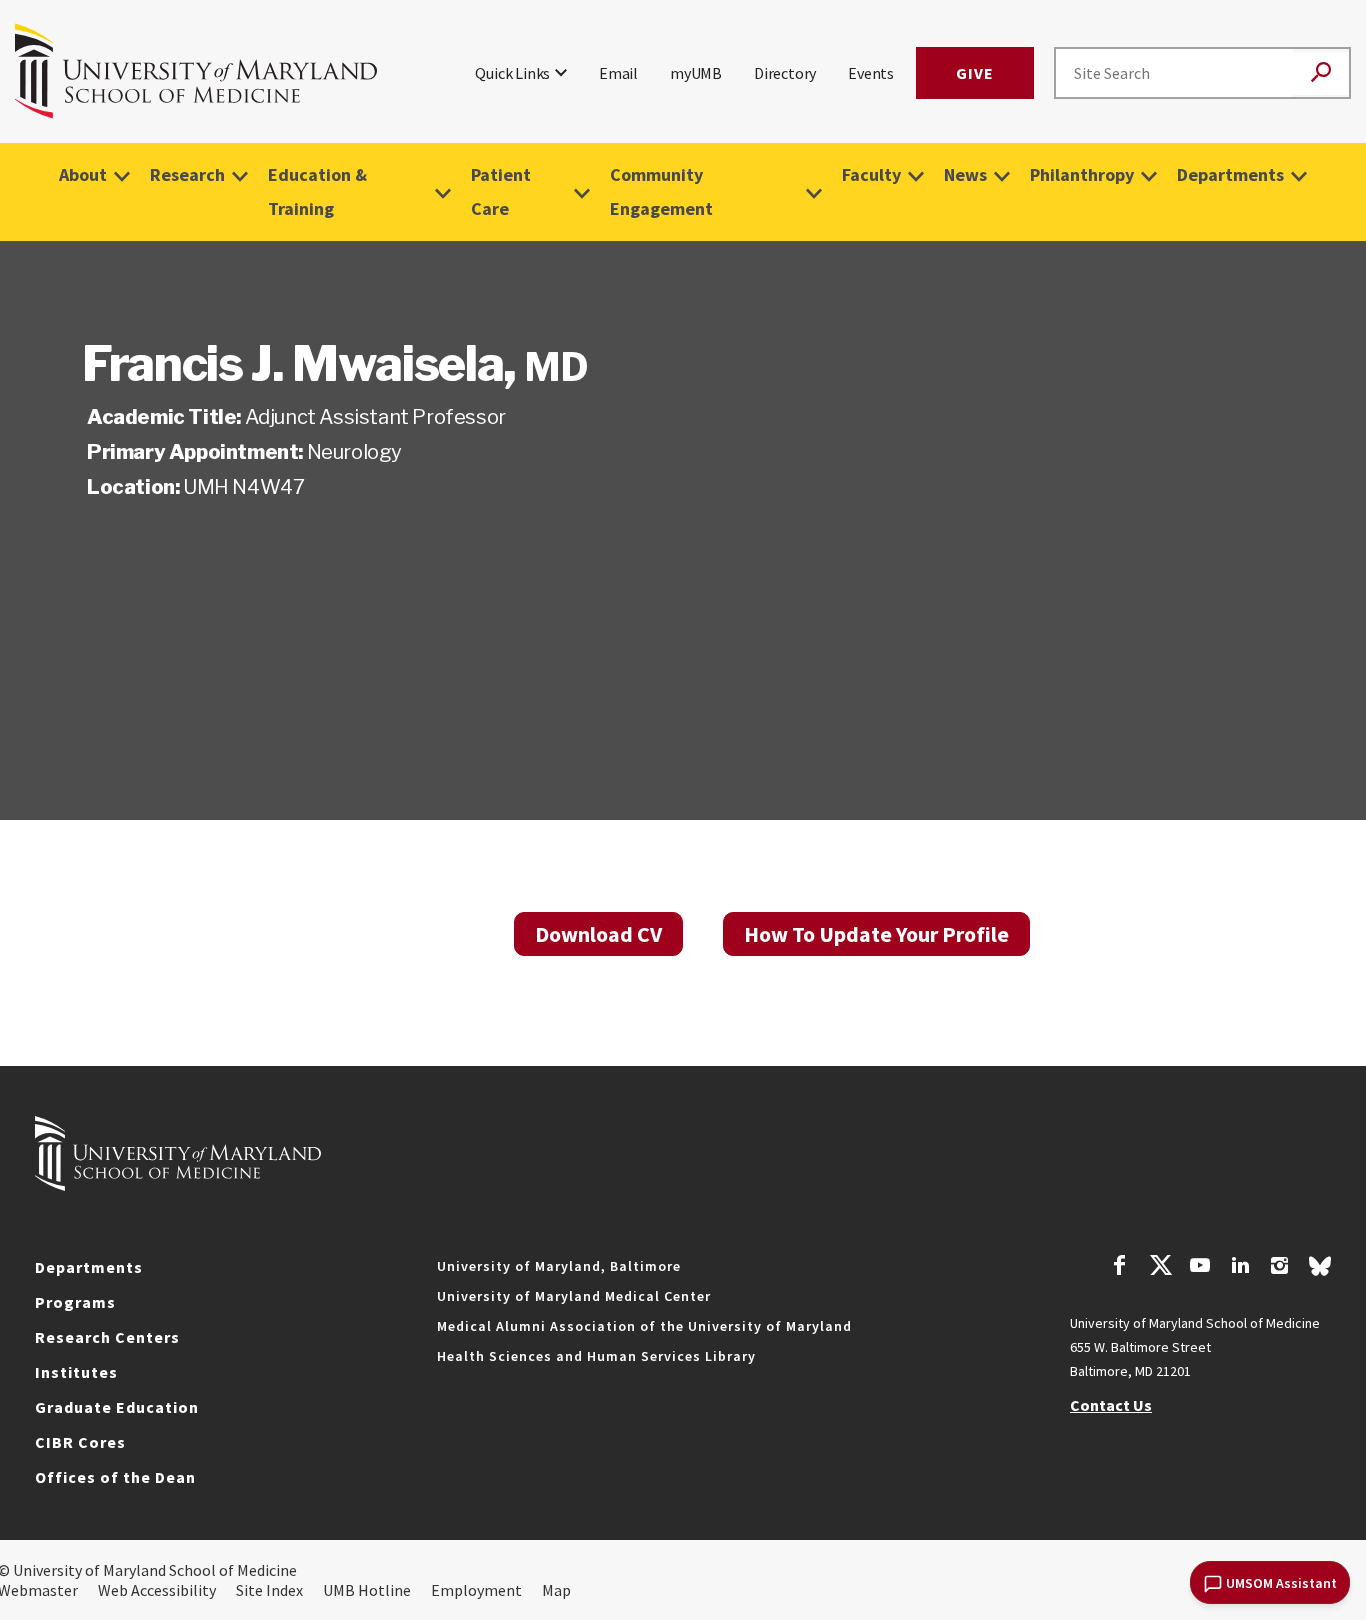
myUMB (696, 73)
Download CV (598, 934)
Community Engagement (661, 191)
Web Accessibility (157, 1590)
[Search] (1321, 73)
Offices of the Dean (115, 1477)
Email (618, 73)
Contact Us (1111, 1405)
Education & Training (317, 191)
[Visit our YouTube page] (1200, 1268)
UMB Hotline (367, 1590)
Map (556, 1590)
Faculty (871, 174)
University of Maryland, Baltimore (559, 1266)
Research (187, 174)
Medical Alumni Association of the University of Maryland (644, 1326)
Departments (1230, 174)
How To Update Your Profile (876, 934)
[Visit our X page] (1160, 1268)
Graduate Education (117, 1407)
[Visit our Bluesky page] (1320, 1271)
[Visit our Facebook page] (1120, 1268)
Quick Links (512, 73)
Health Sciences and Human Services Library (596, 1356)
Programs (75, 1302)
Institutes (76, 1372)
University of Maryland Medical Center (574, 1296)
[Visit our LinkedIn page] (1240, 1268)
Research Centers (107, 1337)
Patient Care (501, 191)
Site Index (269, 1590)
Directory (785, 73)
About (83, 174)
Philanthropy (1082, 174)
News (965, 174)
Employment (476, 1590)
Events (871, 73)
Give (975, 73)
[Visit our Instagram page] (1279, 1268)
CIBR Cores (80, 1442)
